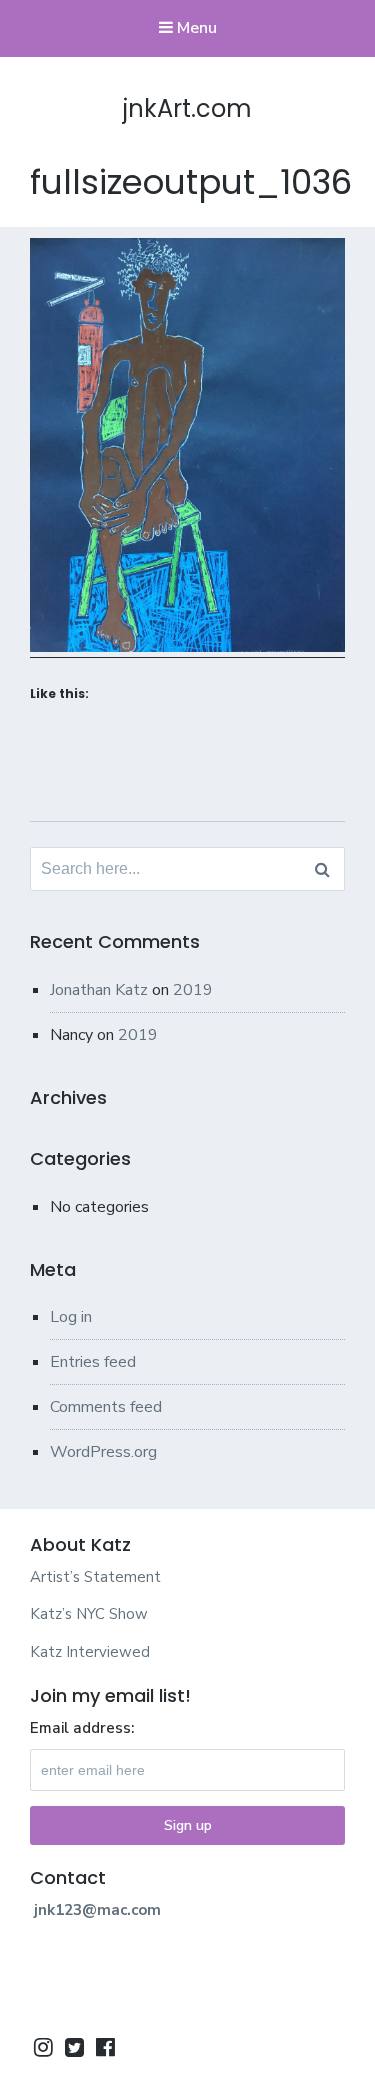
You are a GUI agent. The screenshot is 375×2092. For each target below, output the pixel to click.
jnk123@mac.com (97, 1910)
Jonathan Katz (99, 990)
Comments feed (106, 1407)
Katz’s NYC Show (89, 1614)
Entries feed (93, 1362)
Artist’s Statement (95, 1577)
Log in (71, 1317)
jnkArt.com (187, 108)
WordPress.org (103, 1452)
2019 (193, 990)
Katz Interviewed (90, 1652)
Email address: (82, 1728)
